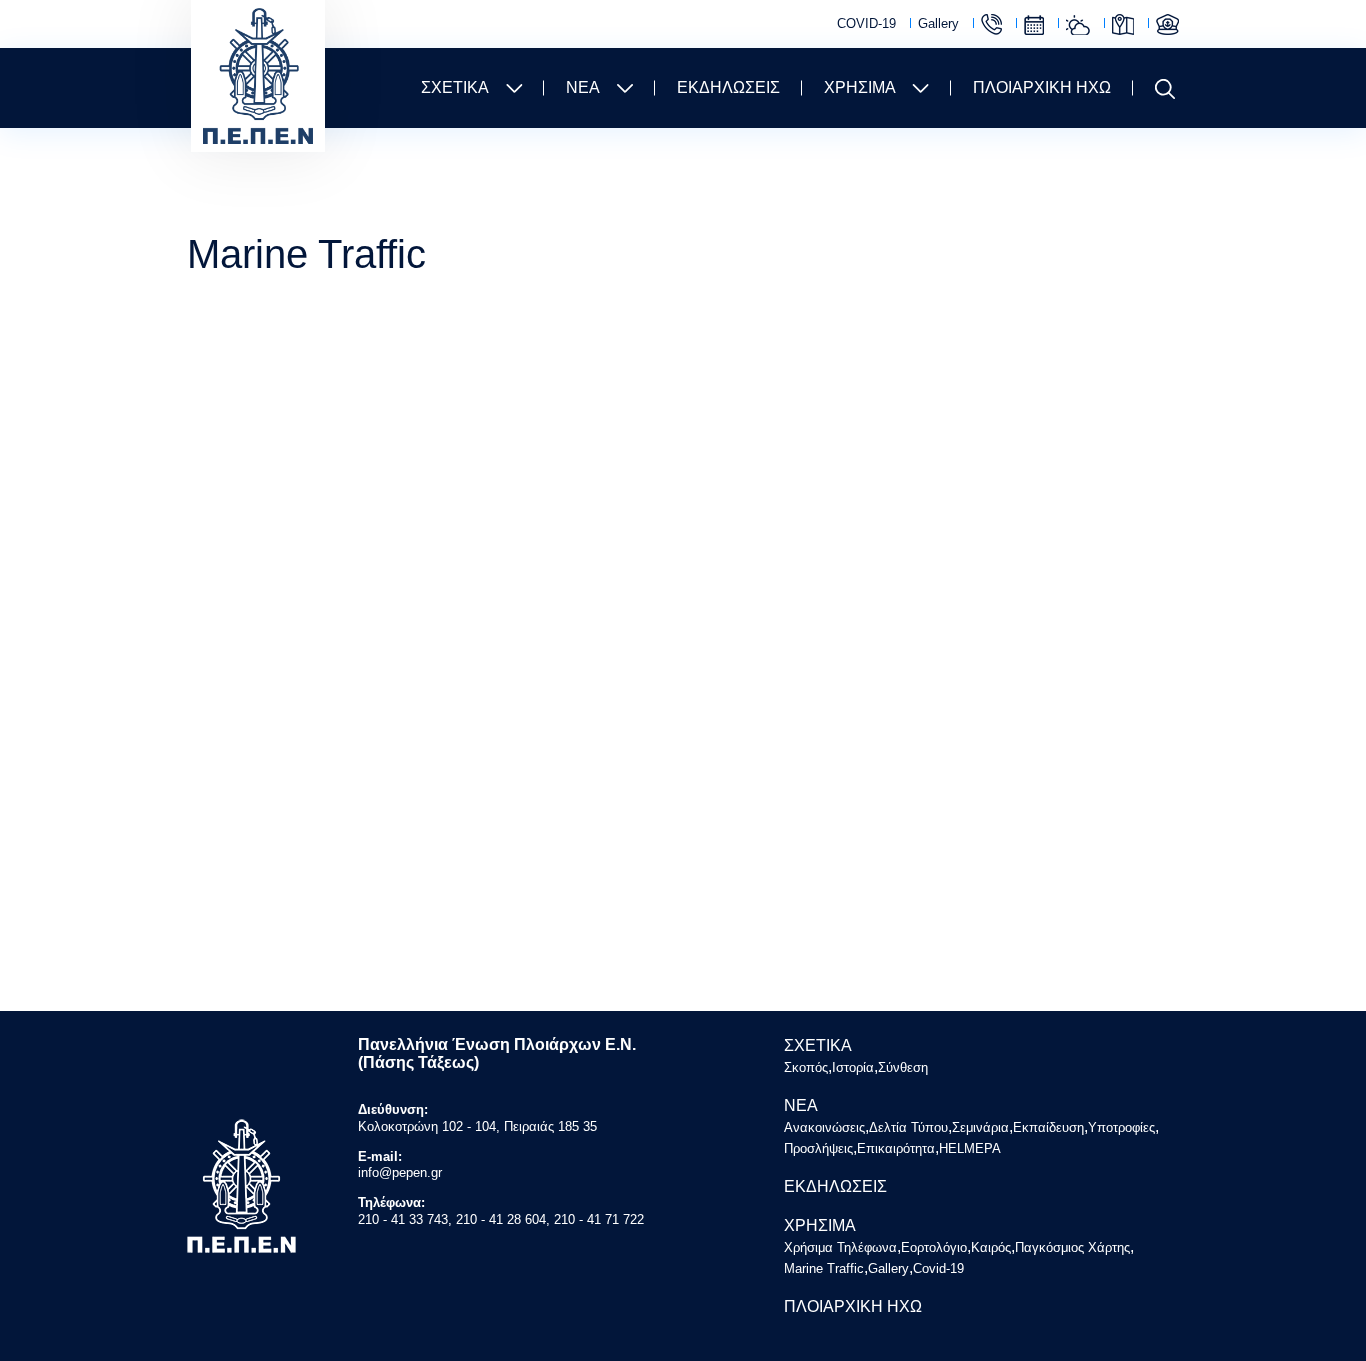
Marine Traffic (1167, 24)
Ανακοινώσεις (824, 1127)
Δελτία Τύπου (908, 1127)
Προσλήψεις (818, 1148)
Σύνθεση (903, 1067)
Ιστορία (853, 1067)
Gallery (938, 23)
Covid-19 (938, 1268)
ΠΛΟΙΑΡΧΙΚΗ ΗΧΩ (1042, 87)
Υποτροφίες (1121, 1127)
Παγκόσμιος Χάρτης (1123, 24)
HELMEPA (970, 1148)
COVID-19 (866, 23)
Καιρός (1078, 25)
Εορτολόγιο (1034, 25)
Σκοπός (806, 1067)
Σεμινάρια (980, 1127)
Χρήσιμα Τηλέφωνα (991, 24)
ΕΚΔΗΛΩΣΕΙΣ (728, 87)
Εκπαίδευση (1048, 1127)
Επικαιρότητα (896, 1148)
